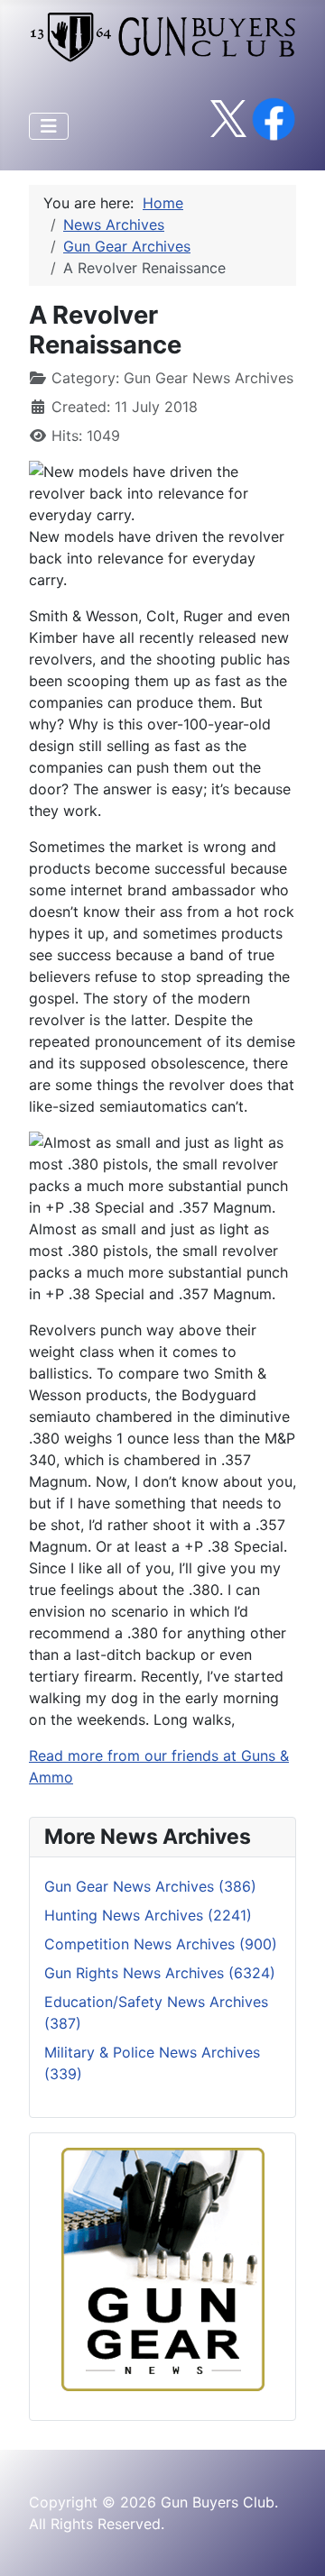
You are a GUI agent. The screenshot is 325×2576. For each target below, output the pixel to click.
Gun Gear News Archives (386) (150, 1886)
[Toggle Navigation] (49, 126)
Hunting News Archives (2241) (148, 1915)
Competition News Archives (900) (161, 1944)
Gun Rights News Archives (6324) (160, 1973)
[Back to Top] (293, 2543)
